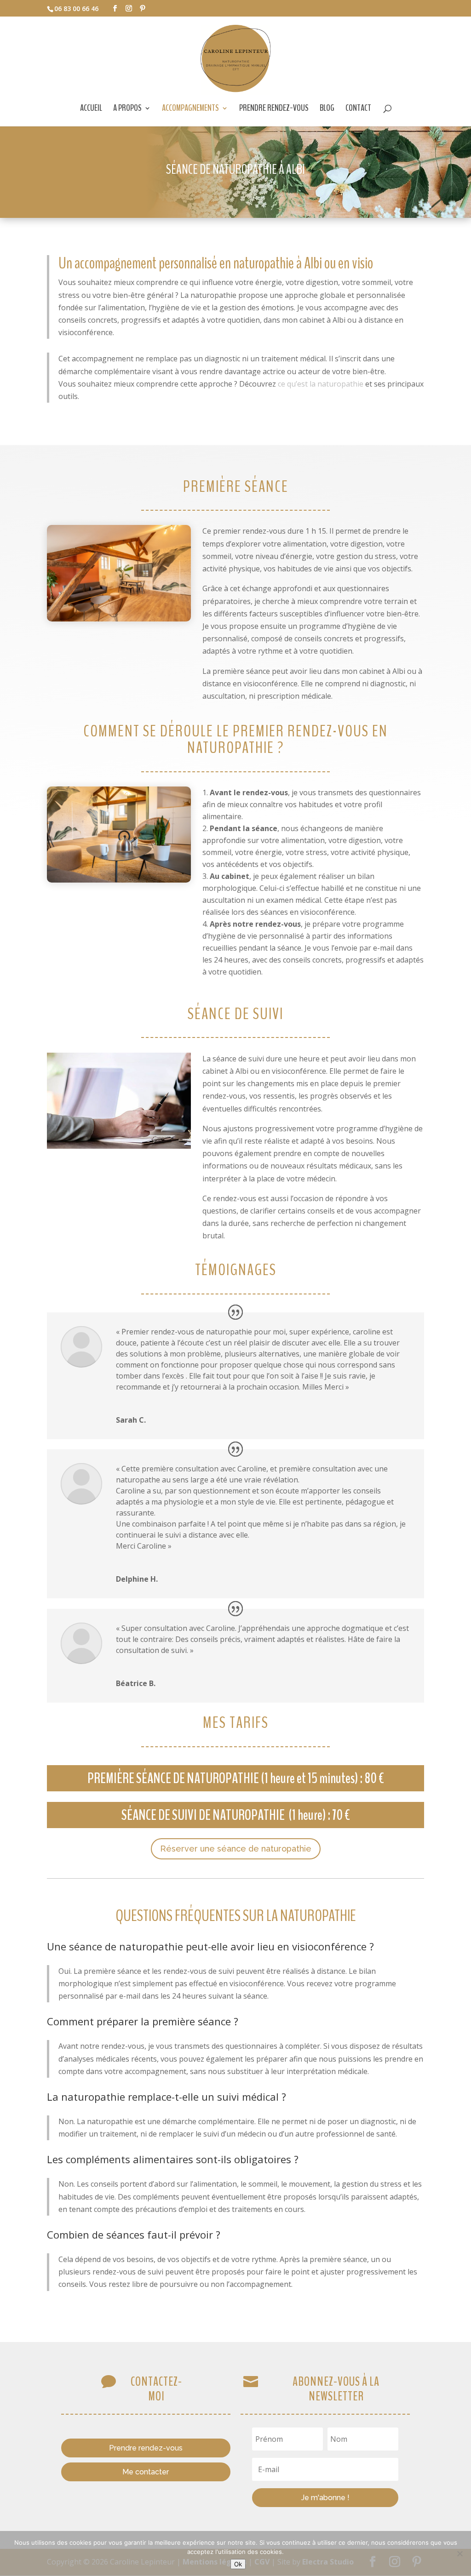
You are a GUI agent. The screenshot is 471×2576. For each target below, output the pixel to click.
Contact (358, 109)
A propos (127, 109)
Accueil (91, 109)
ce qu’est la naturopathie (321, 384)
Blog (327, 109)
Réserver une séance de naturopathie (236, 1849)
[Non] (460, 2553)
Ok (238, 2564)
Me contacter (146, 2472)
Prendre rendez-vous (274, 109)
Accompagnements (190, 109)
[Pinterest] (143, 9)
